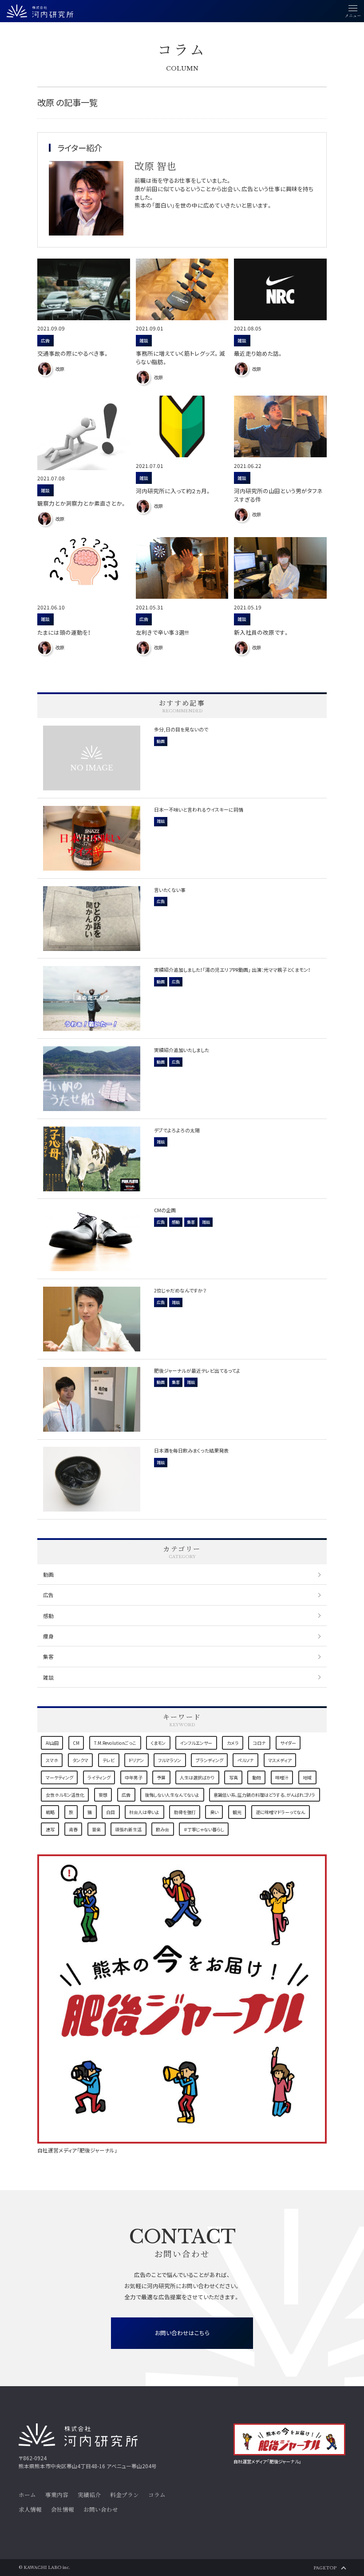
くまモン (158, 1743)
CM (76, 1743)
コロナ (259, 1743)
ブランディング (210, 1760)
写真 (233, 1777)
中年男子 (134, 1777)
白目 (111, 1812)
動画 (48, 1574)
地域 (307, 1777)
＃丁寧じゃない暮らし (204, 1829)
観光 (237, 1812)
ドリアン (136, 1760)
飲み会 (162, 1829)
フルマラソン (170, 1760)
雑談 (48, 1677)
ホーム (27, 2495)
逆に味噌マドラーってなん (280, 1812)
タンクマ (80, 1760)
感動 (48, 1616)
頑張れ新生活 (128, 1829)
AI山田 (52, 1743)
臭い (214, 1812)
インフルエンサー (196, 1743)
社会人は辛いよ (144, 1812)
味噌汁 (282, 1777)
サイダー (288, 1743)
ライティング (99, 1777)
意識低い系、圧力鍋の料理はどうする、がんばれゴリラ (264, 1795)
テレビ (109, 1760)
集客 (48, 1656)
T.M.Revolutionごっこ (115, 1743)
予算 (161, 1777)
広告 (48, 1595)
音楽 (96, 1829)
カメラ (233, 1743)
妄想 (103, 1795)
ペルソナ (246, 1760)
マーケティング (59, 1777)
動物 (257, 1777)
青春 (73, 1829)
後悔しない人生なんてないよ (172, 1795)
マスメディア (280, 1760)
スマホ (52, 1760)
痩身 (48, 1636)
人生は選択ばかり (197, 1777)
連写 (50, 1829)
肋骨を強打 (185, 1812)
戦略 (50, 1812)
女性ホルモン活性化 (65, 1795)
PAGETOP (325, 2568)
